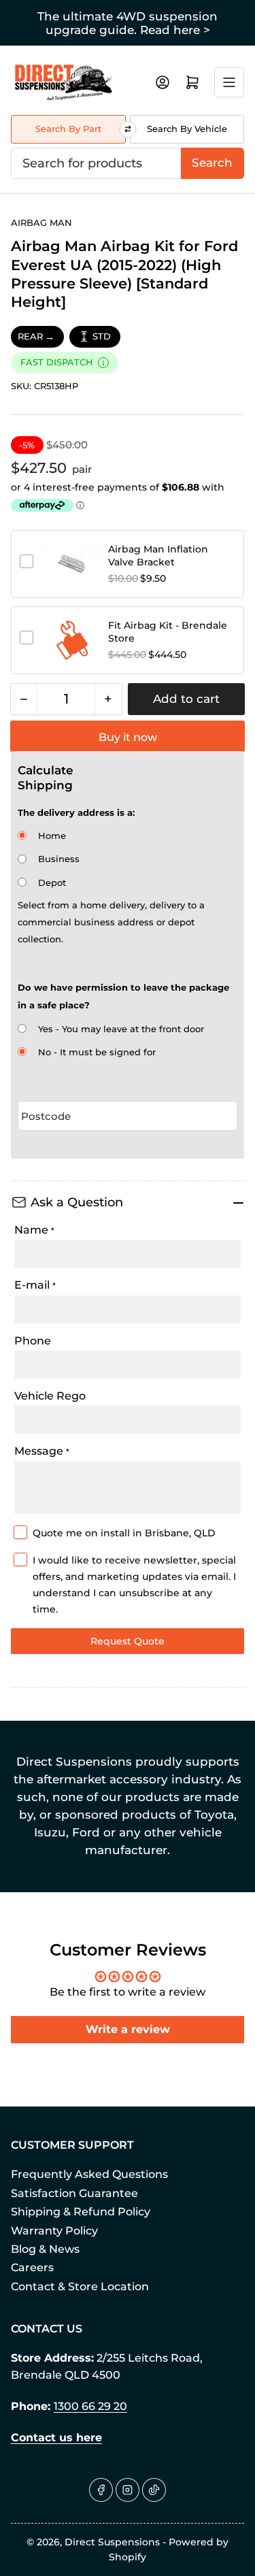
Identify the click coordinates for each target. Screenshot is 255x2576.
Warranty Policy (54, 2231)
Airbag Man (41, 222)
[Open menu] (229, 82)
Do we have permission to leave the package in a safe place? (123, 996)
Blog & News (45, 2249)
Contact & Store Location (80, 2286)
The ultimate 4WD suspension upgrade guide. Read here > (128, 23)
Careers (32, 2267)
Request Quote (128, 1641)
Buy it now (128, 737)
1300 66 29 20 (90, 2406)
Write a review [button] (128, 2029)
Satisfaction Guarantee (74, 2193)
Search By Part (68, 129)
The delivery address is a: (76, 812)
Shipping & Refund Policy (81, 2212)
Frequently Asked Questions (89, 2174)
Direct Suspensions (112, 2542)
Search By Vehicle (187, 129)
